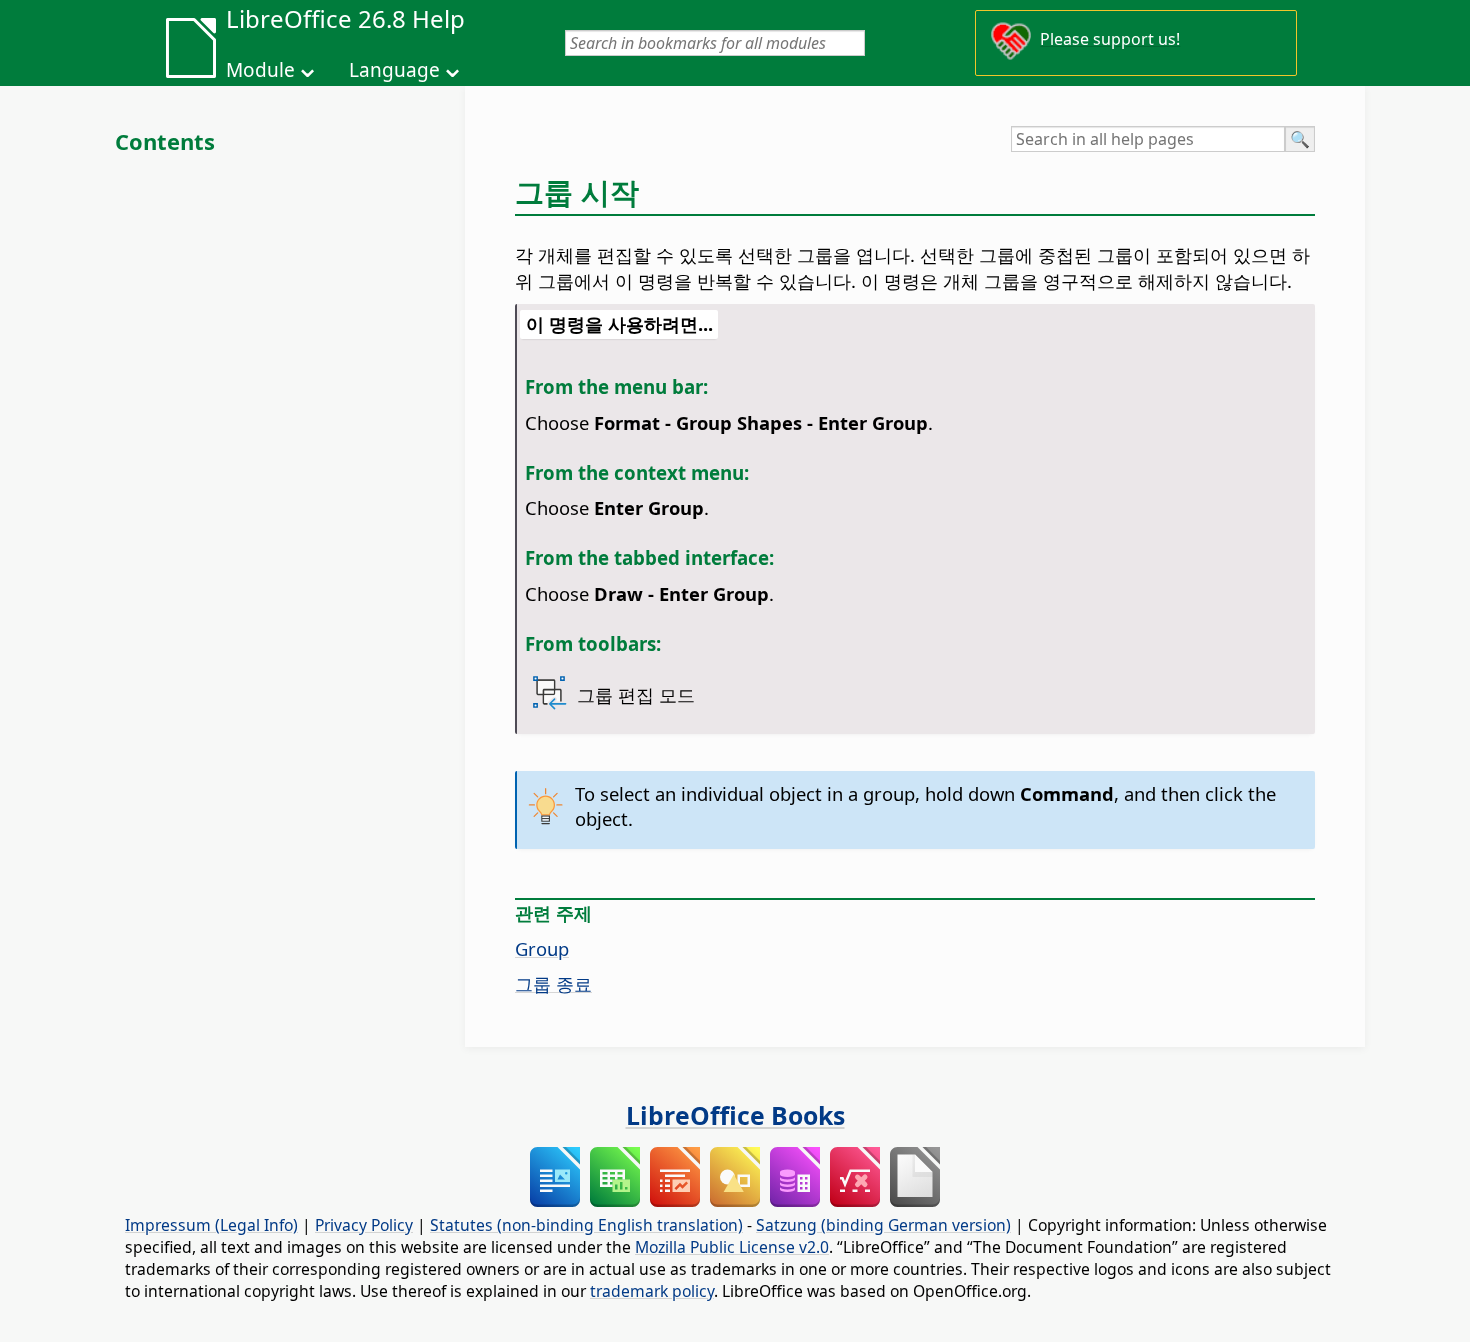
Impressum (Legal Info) (211, 1225)
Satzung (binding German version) (883, 1225)
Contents (165, 141)
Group (542, 948)
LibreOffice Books (735, 1115)
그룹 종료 (553, 983)
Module (260, 70)
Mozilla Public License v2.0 (732, 1247)
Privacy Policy (364, 1225)
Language (394, 70)
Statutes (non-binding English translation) (586, 1225)
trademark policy (652, 1291)
